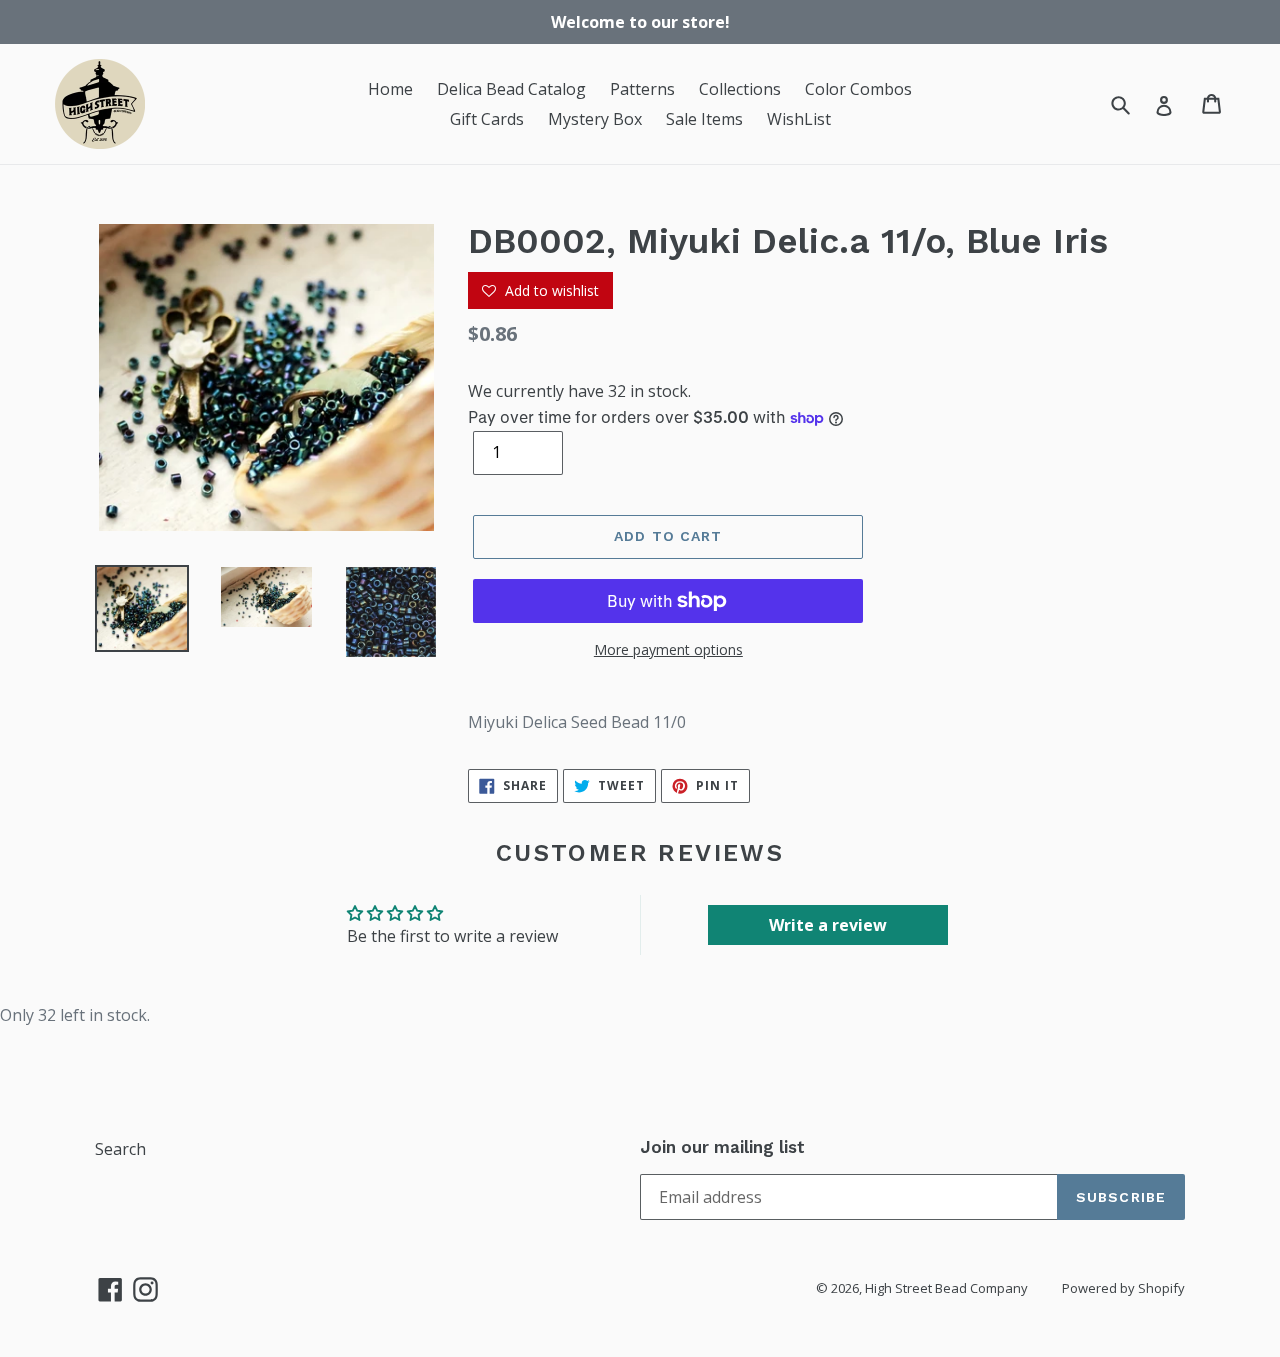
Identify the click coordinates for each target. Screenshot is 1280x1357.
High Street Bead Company (946, 1288)
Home (390, 89)
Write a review (828, 925)
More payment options (668, 649)
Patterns (642, 89)
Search (120, 1149)
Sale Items (704, 119)
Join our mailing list (722, 1147)
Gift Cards (487, 119)
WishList (799, 119)
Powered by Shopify (1123, 1288)
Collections (740, 89)
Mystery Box (595, 119)
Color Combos (858, 89)
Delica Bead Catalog (511, 89)
